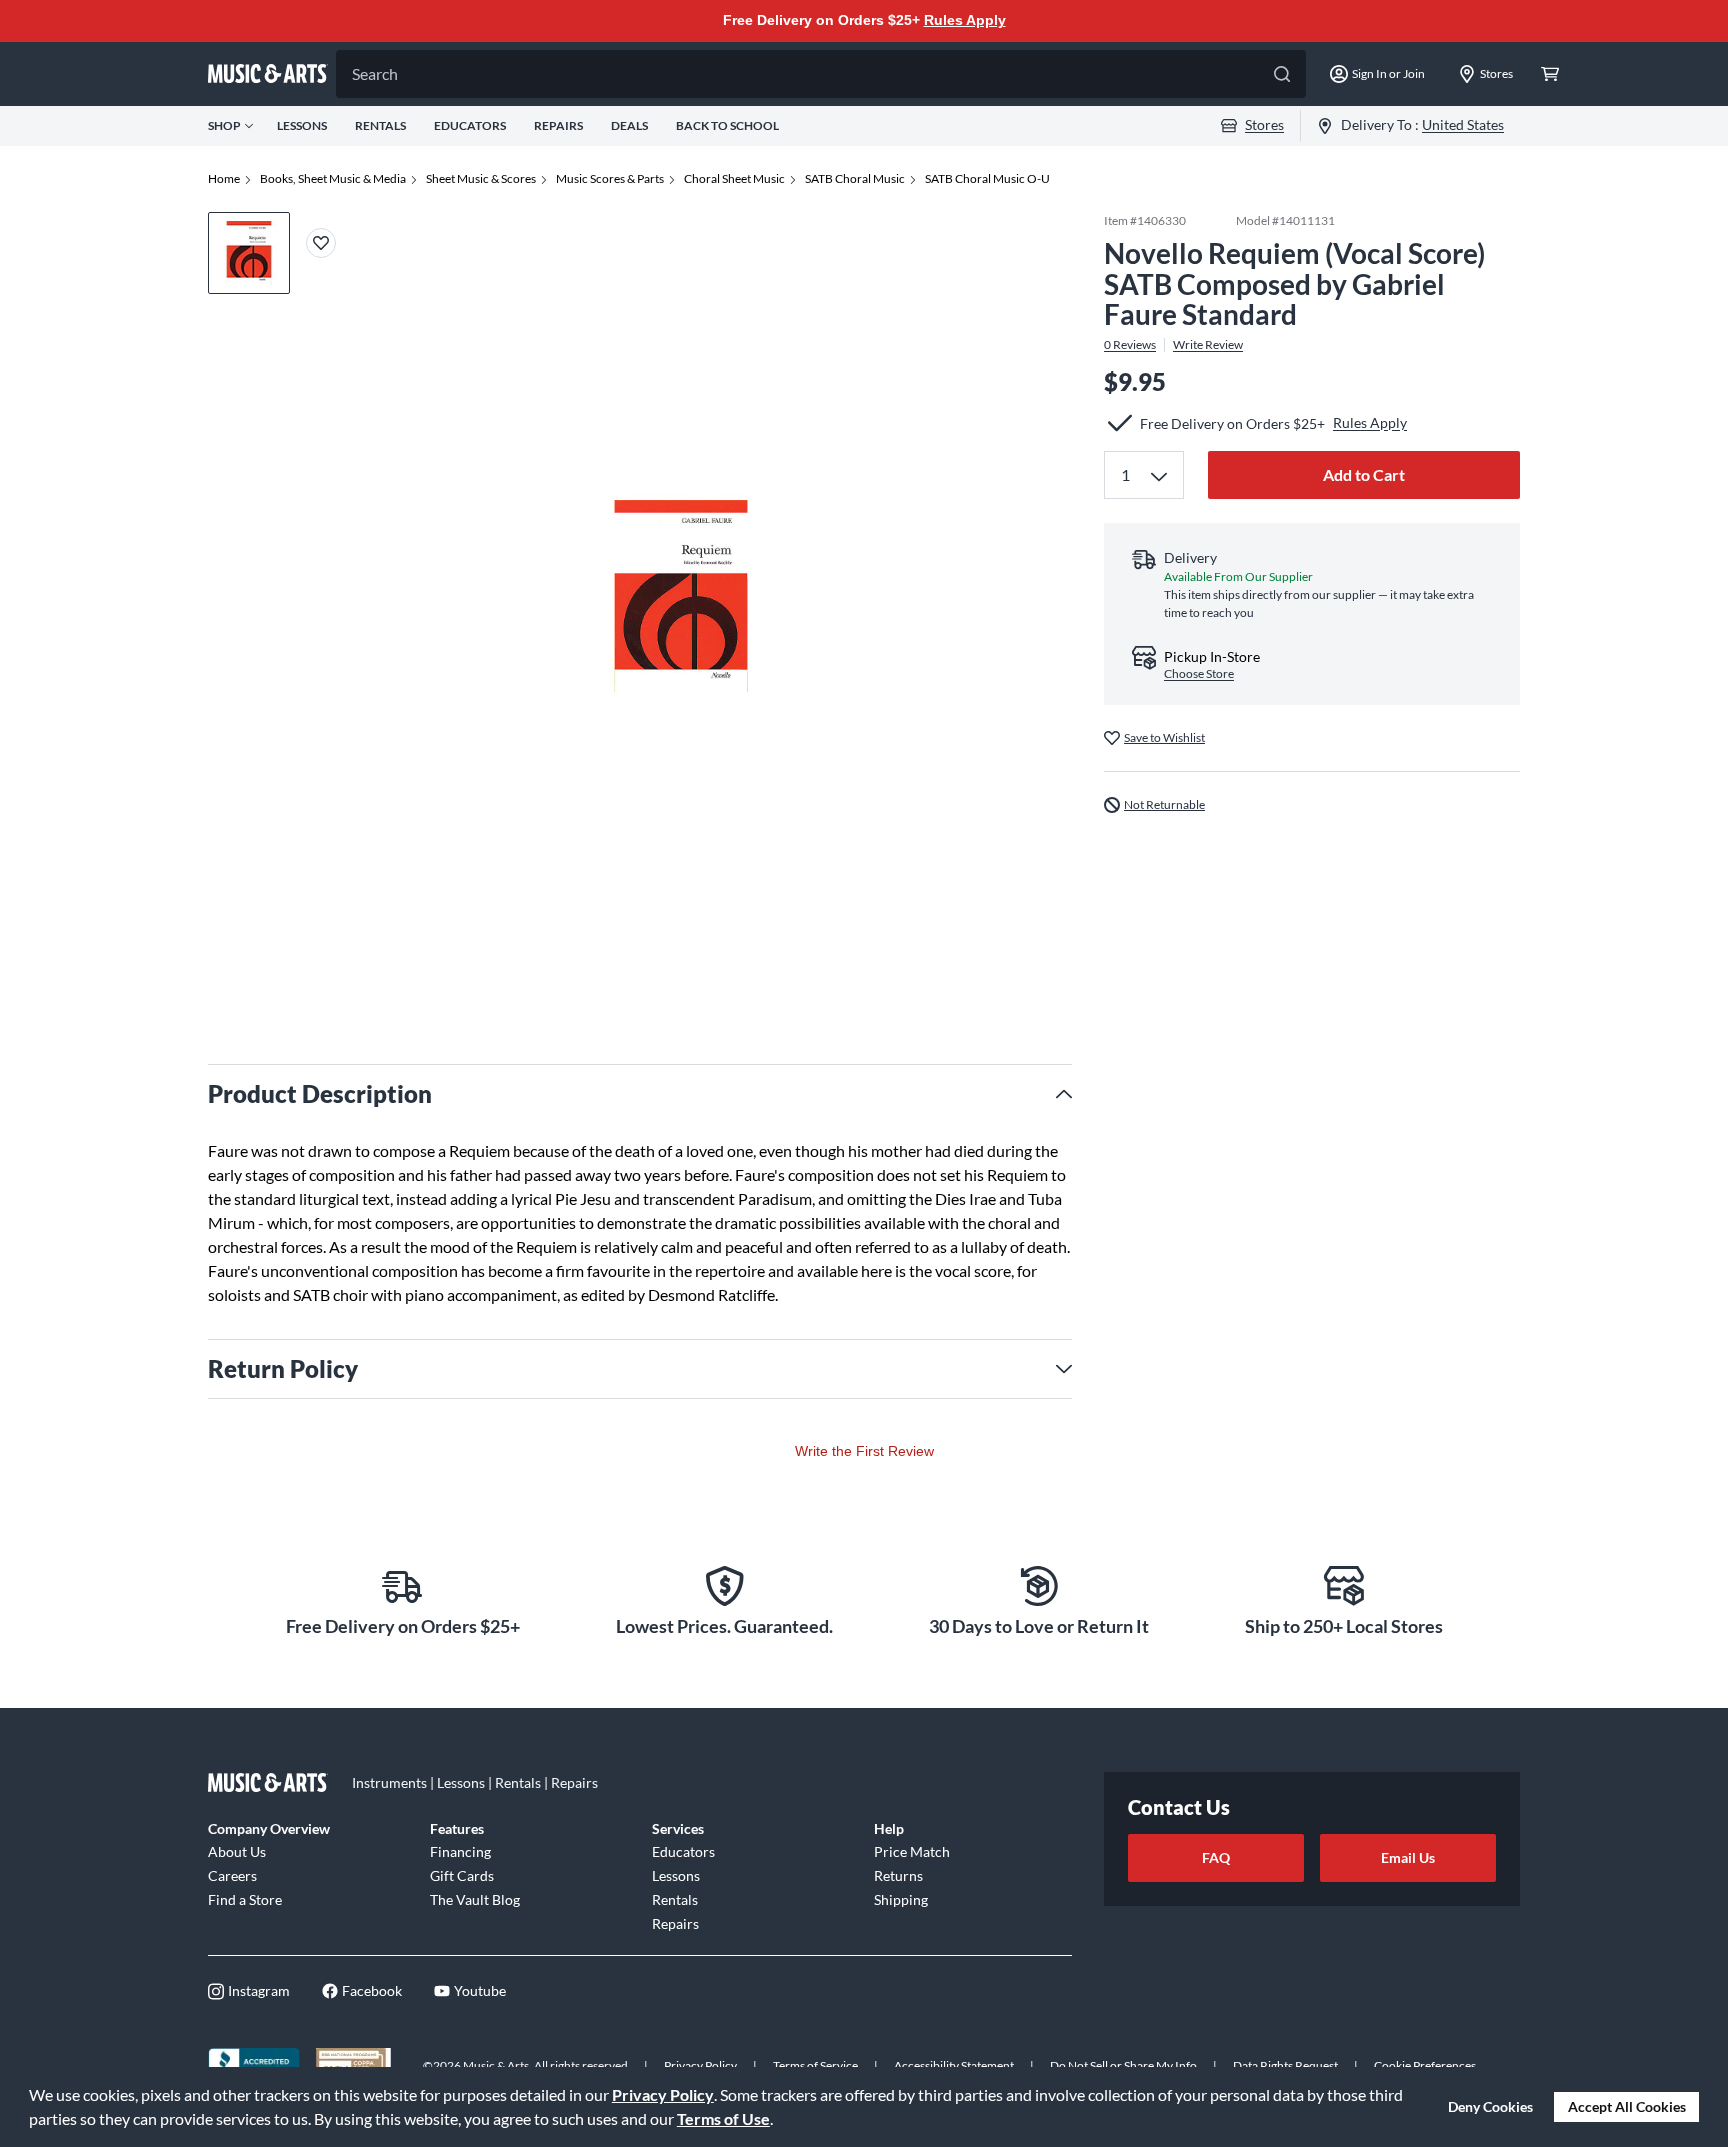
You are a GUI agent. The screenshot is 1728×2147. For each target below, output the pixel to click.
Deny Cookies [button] (1490, 2106)
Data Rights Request (1285, 2065)
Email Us (1408, 1857)
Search (375, 73)
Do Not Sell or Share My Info (1123, 2065)
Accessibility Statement (954, 2065)
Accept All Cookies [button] (1627, 2106)
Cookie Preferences (1425, 2065)
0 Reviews (1130, 345)
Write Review (1208, 345)
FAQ (1216, 1857)
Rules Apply (965, 20)
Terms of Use (723, 2118)
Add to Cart (1364, 474)
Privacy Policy (663, 2094)
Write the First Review (864, 1451)
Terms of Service (815, 2065)
